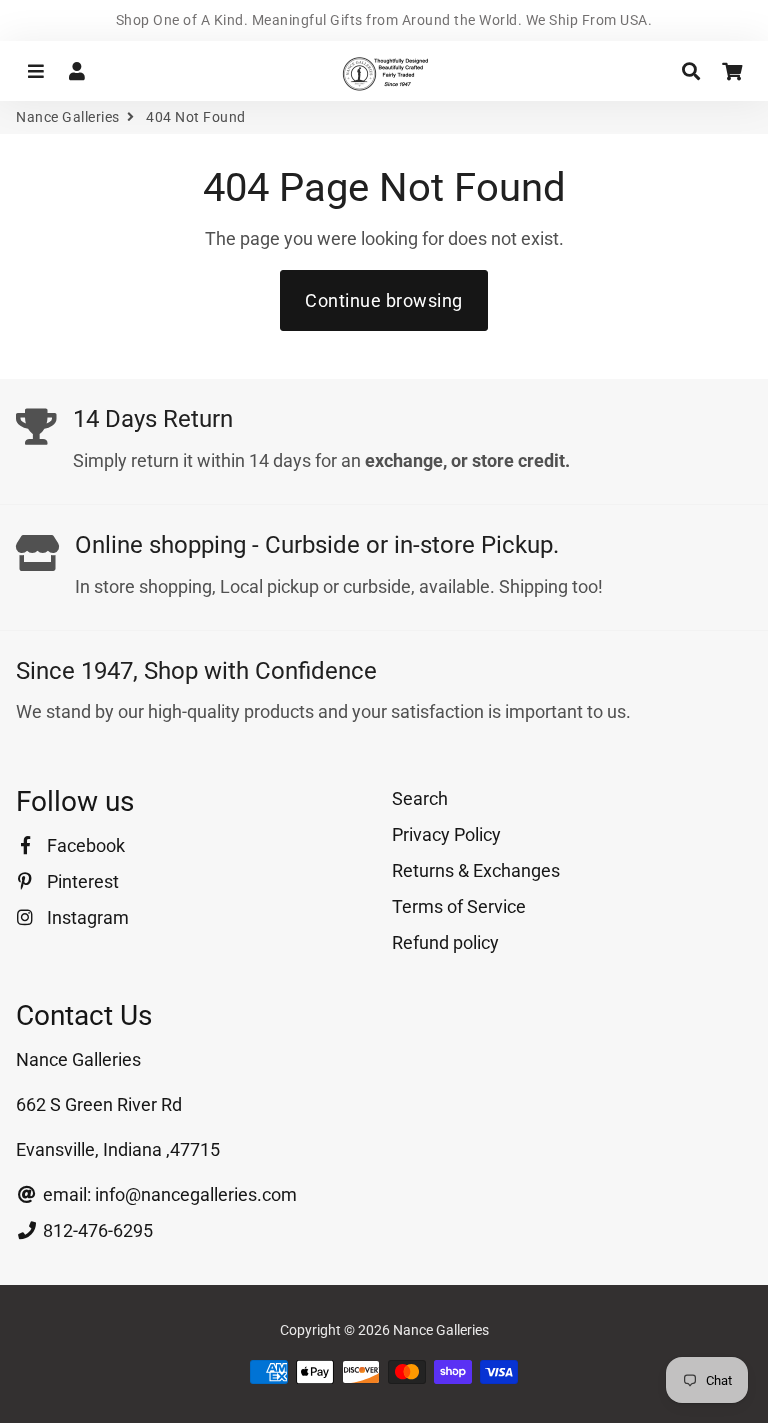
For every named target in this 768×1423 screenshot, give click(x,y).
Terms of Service (459, 906)
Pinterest (81, 881)
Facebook (84, 845)
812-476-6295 (96, 1230)
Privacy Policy (446, 834)
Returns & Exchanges (476, 870)
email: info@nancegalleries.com (168, 1194)
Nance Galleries (68, 117)
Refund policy (445, 942)
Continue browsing (384, 300)
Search (420, 798)
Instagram (86, 917)
